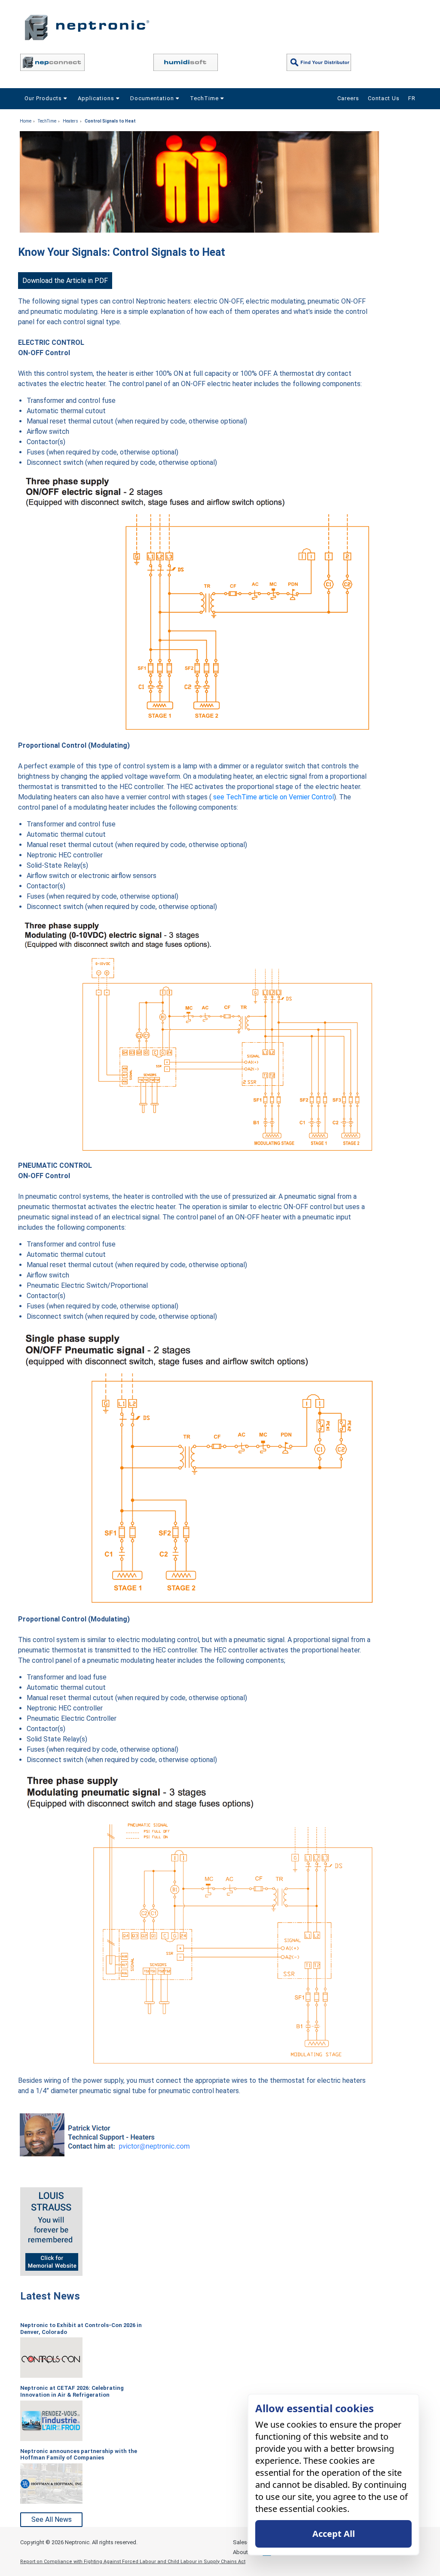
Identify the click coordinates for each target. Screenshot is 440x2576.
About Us (244, 2552)
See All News (52, 2519)
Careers (348, 98)
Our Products (44, 98)
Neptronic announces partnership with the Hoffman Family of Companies (79, 2455)
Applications (97, 98)
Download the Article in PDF (65, 281)
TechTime (205, 98)
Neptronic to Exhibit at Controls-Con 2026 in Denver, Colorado (81, 2329)
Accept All (334, 2534)
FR (412, 98)
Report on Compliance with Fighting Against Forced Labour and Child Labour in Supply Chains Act (133, 2562)
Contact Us (384, 98)
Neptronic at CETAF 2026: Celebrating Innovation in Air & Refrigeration (72, 2391)
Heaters (70, 121)
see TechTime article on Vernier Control (273, 797)
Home (26, 121)
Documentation (153, 98)
